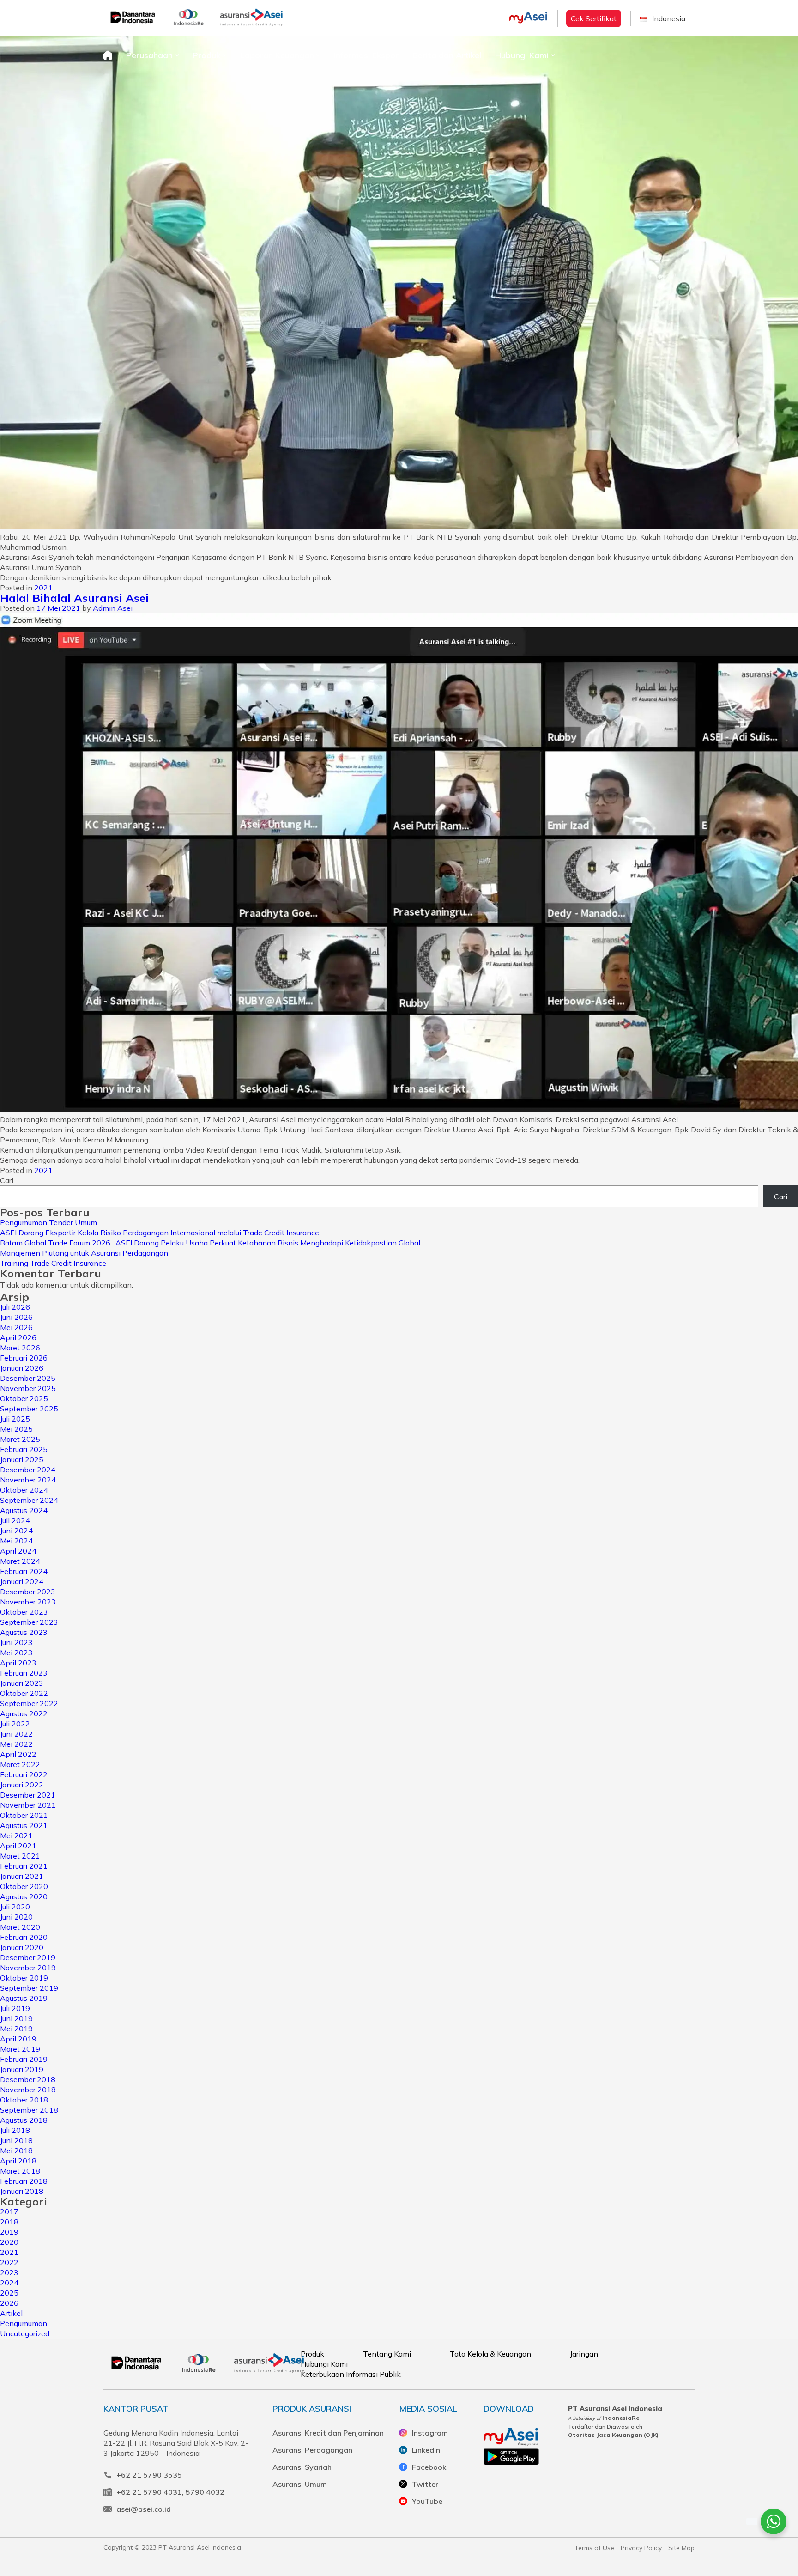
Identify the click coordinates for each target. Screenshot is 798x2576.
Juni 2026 (16, 1317)
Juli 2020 (15, 1907)
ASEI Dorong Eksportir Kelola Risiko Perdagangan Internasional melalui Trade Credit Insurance (160, 1233)
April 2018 (18, 2161)
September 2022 (29, 1703)
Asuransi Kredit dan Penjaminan (328, 2433)
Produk (206, 55)
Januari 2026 (22, 1368)
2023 (9, 2272)
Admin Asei (113, 608)
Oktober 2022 (24, 1693)
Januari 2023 (22, 1683)
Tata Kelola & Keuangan (490, 2354)
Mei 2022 (16, 1744)
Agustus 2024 (24, 1510)
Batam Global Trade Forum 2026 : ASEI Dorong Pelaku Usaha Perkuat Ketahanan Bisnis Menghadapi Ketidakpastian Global (210, 1243)
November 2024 (28, 1480)
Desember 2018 (28, 2079)
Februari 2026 (24, 1358)
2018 (9, 2222)
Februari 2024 (24, 1571)
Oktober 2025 (24, 1398)
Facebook (429, 2467)
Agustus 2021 (24, 1825)
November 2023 (28, 1602)
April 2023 (18, 1663)
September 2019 (29, 1988)
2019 (9, 2232)
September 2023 (29, 1622)
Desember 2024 (28, 1470)
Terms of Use (594, 2548)
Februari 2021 (24, 1866)
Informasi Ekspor (366, 55)
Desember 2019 (28, 1957)
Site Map (681, 2548)
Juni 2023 (16, 1642)
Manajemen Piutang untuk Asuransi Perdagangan (84, 1253)
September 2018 (29, 2110)
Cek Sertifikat (594, 18)
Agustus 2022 (24, 1713)
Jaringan (584, 2354)
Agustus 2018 (24, 2120)
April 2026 (18, 1337)
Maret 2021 (20, 1856)
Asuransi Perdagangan (312, 2450)
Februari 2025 (24, 1449)
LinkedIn (426, 2450)
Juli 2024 (15, 1520)
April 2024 (18, 1551)
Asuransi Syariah (302, 2467)
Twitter (425, 2484)
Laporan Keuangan (277, 55)
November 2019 (28, 1968)
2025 (9, 2293)
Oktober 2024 (24, 1490)
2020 (9, 2242)
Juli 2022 (15, 1724)
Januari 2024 (22, 1581)
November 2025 (28, 1388)
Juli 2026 (15, 1307)
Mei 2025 (16, 1429)
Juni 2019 (16, 2018)
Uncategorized (25, 2333)
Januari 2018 (22, 2191)
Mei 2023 (16, 1653)
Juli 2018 (15, 2130)
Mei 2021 (16, 1835)
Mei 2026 (16, 1327)
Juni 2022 (16, 1734)
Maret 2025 (20, 1439)
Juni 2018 (16, 2140)
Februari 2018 (24, 2181)
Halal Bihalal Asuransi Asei (74, 598)
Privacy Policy (641, 2548)
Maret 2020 (20, 1927)
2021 (43, 588)
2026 (9, 2303)
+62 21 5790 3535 (149, 2475)
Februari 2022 (24, 1774)
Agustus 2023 (24, 1632)
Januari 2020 (22, 1947)
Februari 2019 (24, 2059)
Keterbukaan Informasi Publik (351, 2374)
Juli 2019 (15, 2008)
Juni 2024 (16, 1531)
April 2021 (18, 1846)
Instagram (430, 2433)
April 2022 (18, 1754)
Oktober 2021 (24, 1815)
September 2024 (29, 1500)
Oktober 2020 (24, 1886)
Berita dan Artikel (447, 55)
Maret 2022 (20, 1764)
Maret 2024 (20, 1561)
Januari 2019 (22, 2069)
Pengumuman (24, 2323)
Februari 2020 (24, 1937)
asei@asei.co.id (144, 2509)
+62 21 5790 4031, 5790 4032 (170, 2492)
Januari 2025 (22, 1459)
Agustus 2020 (24, 1896)
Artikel (11, 2313)
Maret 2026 (20, 1348)
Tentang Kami (387, 2354)
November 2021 (28, 1805)
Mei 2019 (16, 2029)
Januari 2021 (22, 1876)
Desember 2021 (28, 1795)
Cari (7, 1180)
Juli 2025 (15, 1419)
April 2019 (18, 2039)
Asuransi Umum (300, 2484)
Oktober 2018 (24, 2100)
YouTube (427, 2501)
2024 (9, 2283)
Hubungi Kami (522, 55)
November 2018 (28, 2090)
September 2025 (29, 1409)
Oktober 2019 (24, 1978)
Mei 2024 (16, 1541)
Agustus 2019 (24, 1998)
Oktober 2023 (24, 1612)
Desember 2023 (28, 1592)
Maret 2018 (20, 2171)
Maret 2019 (20, 2049)
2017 (9, 2211)
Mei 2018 (16, 2151)
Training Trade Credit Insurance (53, 1263)
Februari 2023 (24, 1673)
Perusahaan (149, 55)
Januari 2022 (22, 1785)
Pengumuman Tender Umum (48, 1222)
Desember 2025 (28, 1378)
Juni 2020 (16, 1917)
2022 (9, 2262)
